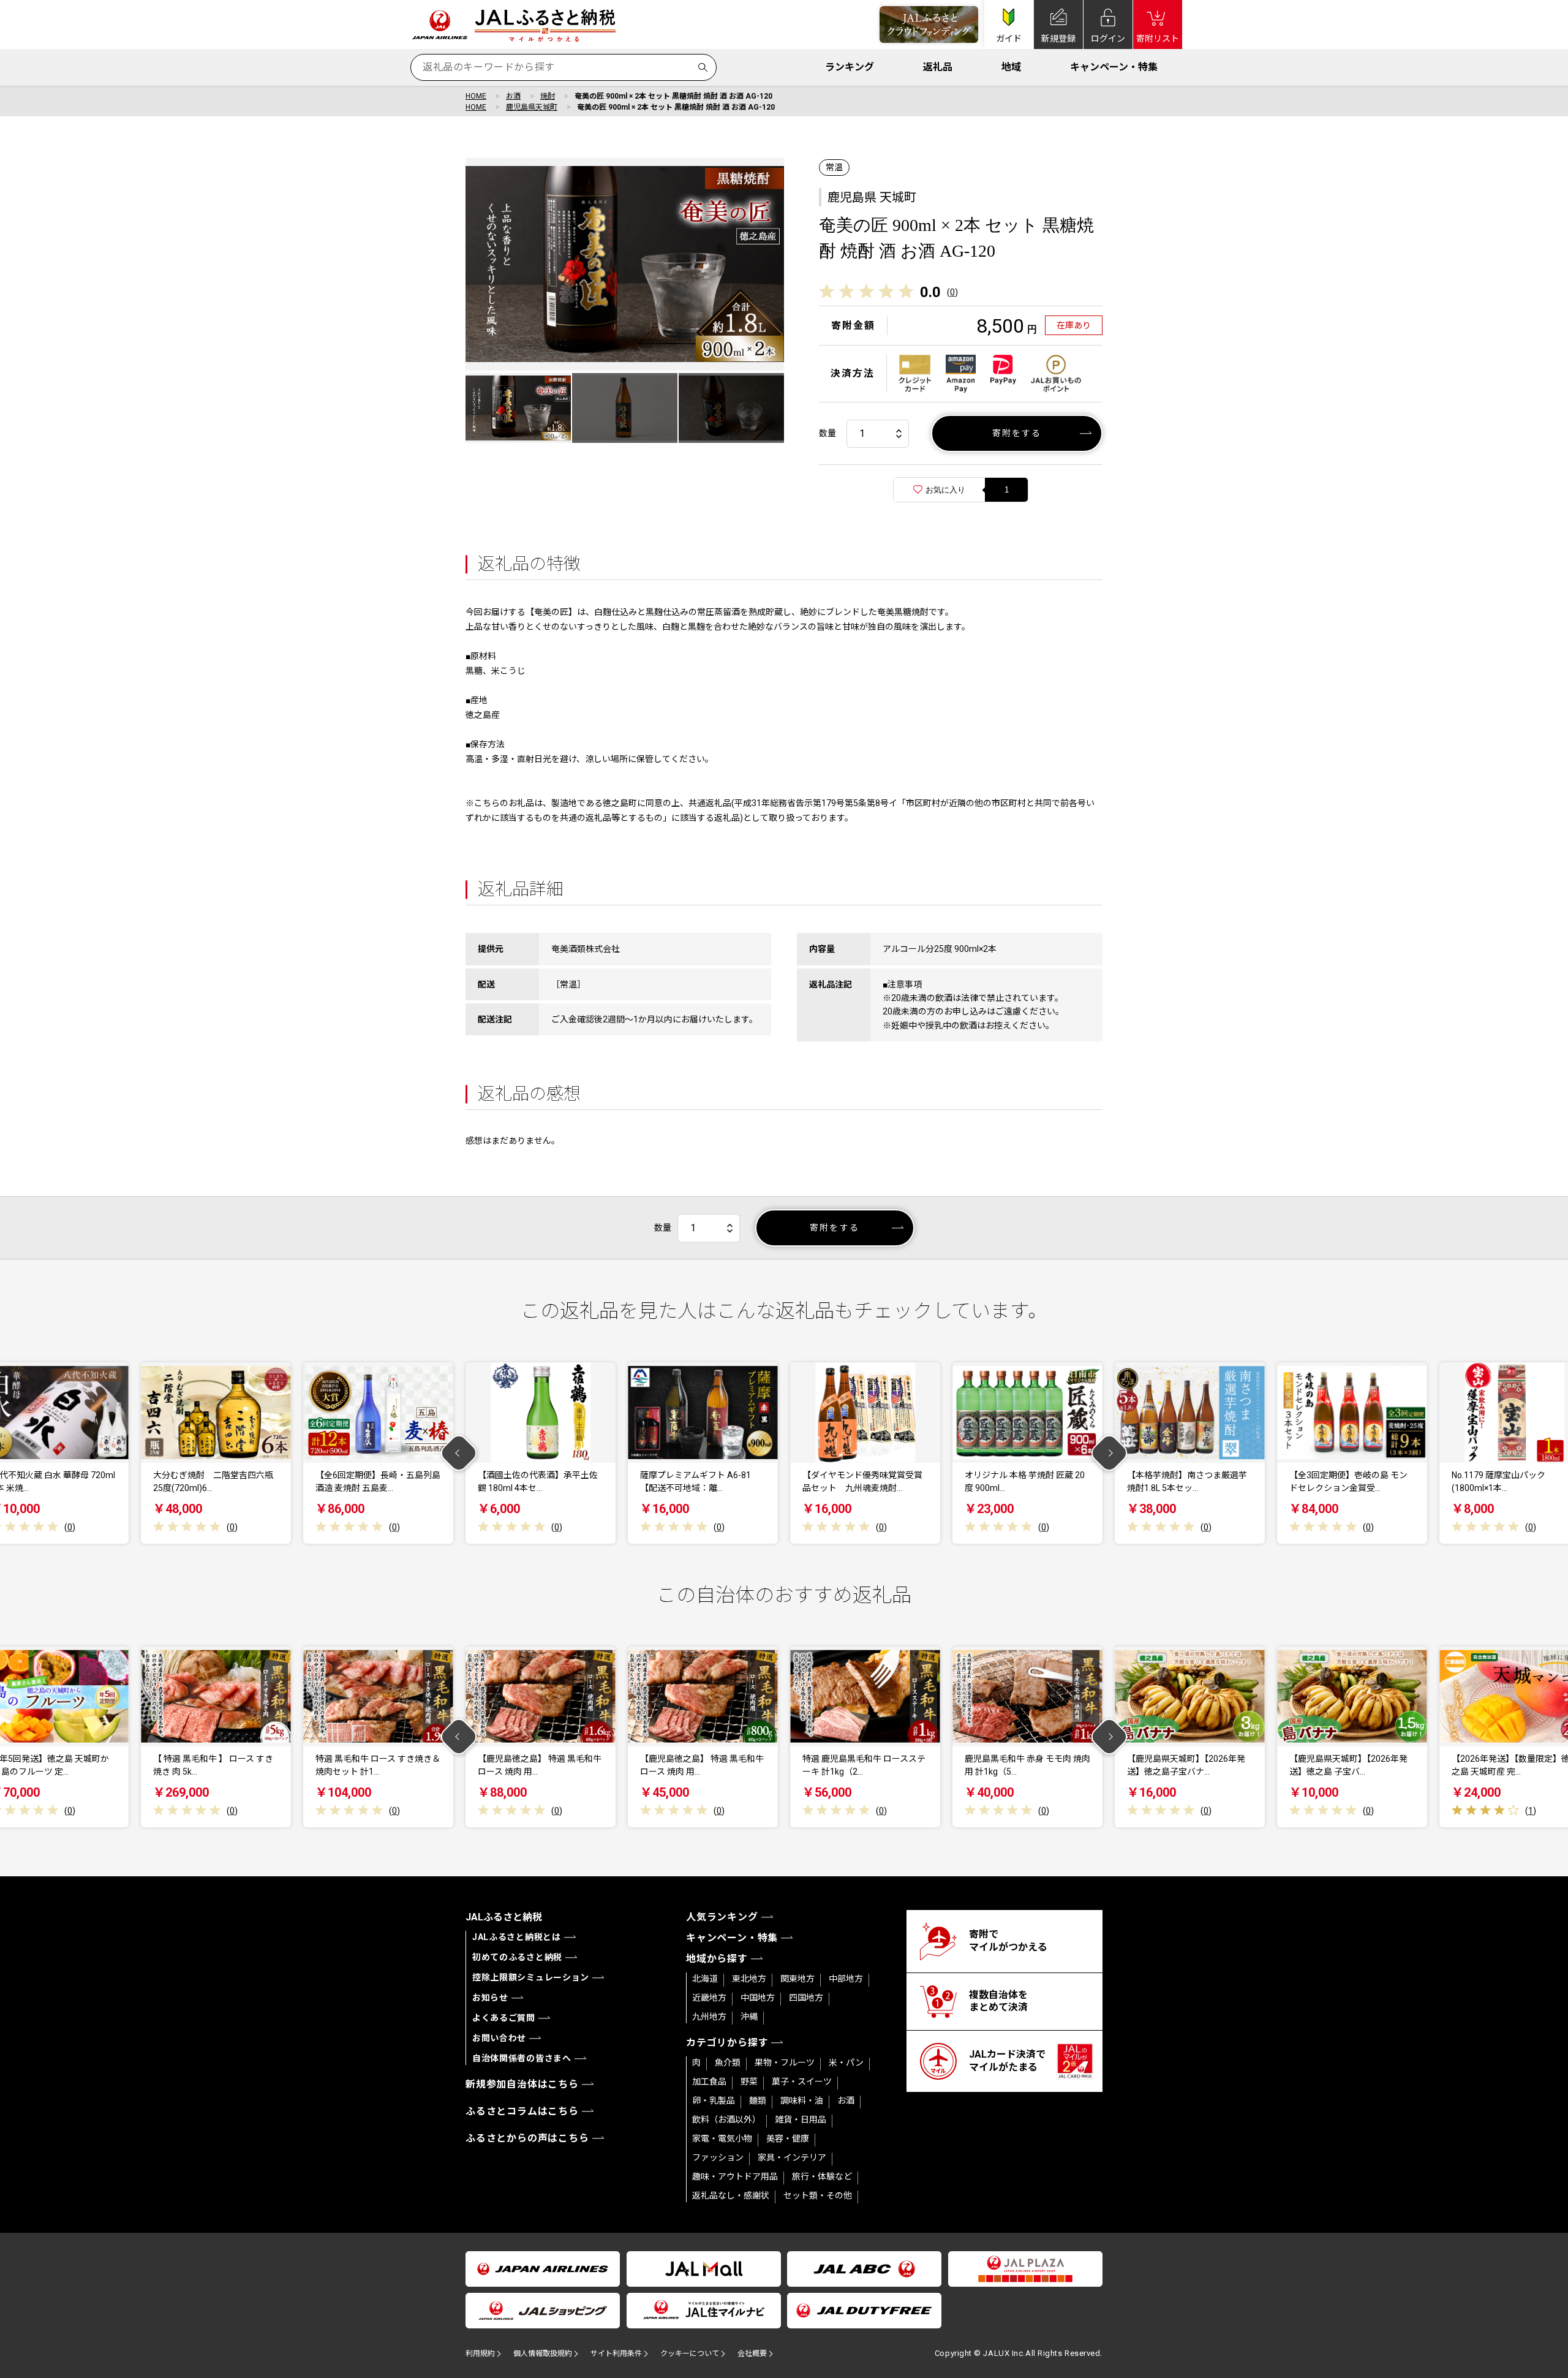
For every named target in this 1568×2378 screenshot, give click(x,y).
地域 (1011, 67)
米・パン (846, 2063)
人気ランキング (722, 1917)
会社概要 (752, 2353)
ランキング (850, 67)
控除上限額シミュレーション (531, 1977)
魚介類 (728, 2063)
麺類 (758, 2101)
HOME (476, 96)
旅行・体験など (822, 2176)
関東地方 (797, 1979)
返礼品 (938, 67)
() (952, 292)
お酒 (513, 96)
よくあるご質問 (504, 2018)
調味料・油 (802, 2101)
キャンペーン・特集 (1114, 67)
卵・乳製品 (714, 2101)
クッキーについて (690, 2353)
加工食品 (709, 2082)
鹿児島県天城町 (532, 107)
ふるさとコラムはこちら (522, 2111)
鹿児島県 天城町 (872, 197)
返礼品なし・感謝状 (731, 2195)
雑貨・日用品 (801, 2119)
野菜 (749, 2082)
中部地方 (846, 1979)
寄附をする (1017, 433)
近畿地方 (709, 1998)
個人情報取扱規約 (543, 2353)
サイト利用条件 (616, 2353)
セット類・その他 (818, 2195)
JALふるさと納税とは (517, 1937)
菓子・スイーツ (802, 2082)
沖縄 (749, 2017)
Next (1110, 1453)
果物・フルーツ (785, 2063)
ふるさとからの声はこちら (527, 2138)
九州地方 (709, 2017)
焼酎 (548, 96)
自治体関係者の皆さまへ (522, 2058)
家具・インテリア (792, 2157)
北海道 (705, 1979)
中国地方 (758, 1998)
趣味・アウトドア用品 (735, 2176)
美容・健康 (788, 2138)
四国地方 (806, 1998)
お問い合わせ (499, 2038)
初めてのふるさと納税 (517, 1957)
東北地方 (749, 1979)
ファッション (718, 2157)
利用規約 (480, 2353)
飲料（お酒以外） (726, 2119)
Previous (459, 1453)
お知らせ (490, 1998)
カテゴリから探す (727, 2043)
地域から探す (717, 1959)
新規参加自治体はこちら (522, 2084)
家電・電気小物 (722, 2138)
